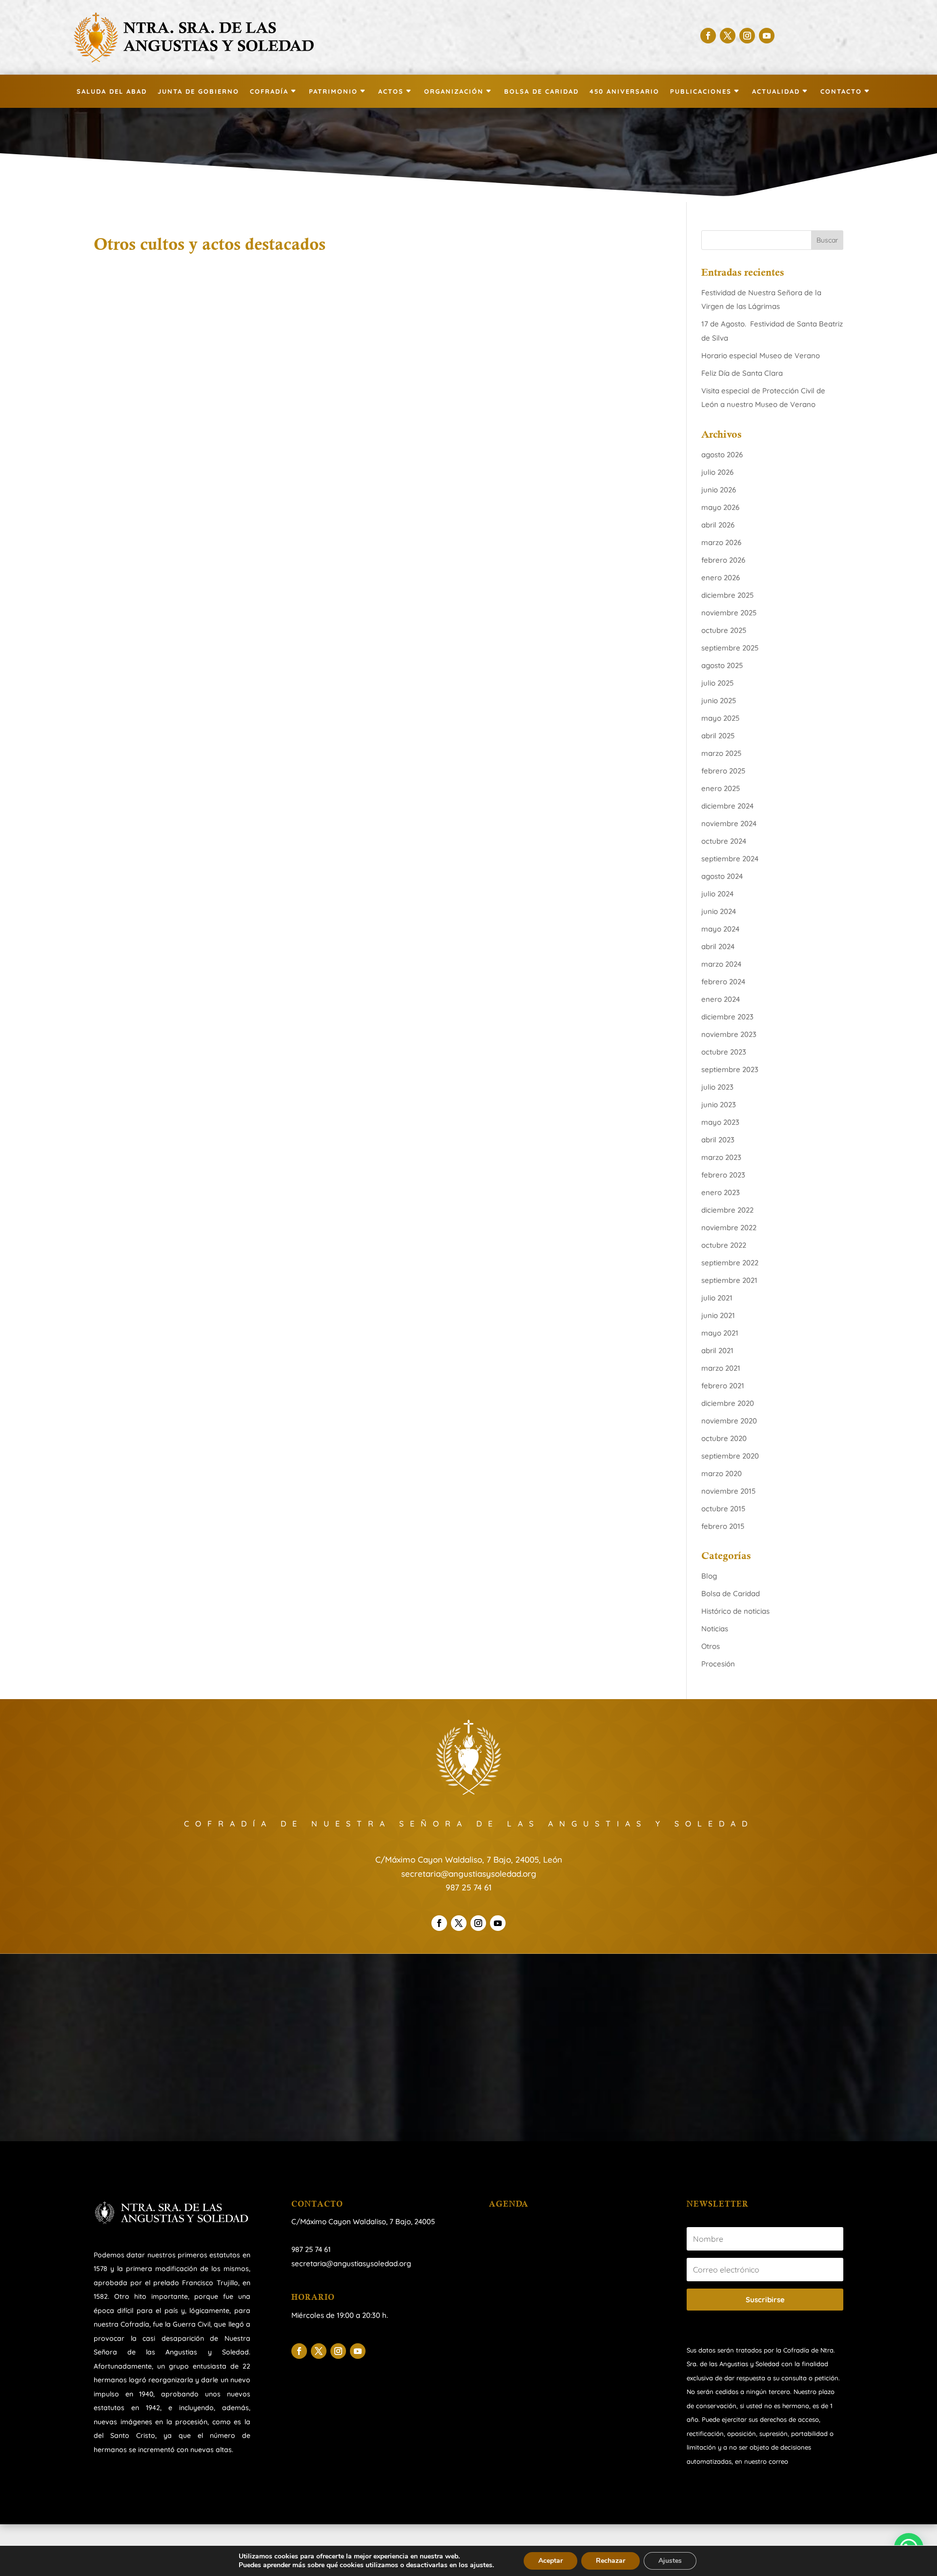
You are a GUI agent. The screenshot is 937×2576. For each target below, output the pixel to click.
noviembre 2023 (729, 1034)
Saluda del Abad (112, 91)
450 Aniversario (624, 91)
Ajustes (670, 2561)
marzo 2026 (721, 542)
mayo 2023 (720, 1122)
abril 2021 (717, 1350)
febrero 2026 (723, 560)
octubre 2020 (724, 1438)
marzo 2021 (721, 1368)
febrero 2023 (723, 1175)
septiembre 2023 (730, 1069)
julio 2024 (717, 894)
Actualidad (776, 91)
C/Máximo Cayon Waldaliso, (339, 2221)
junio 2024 (719, 911)
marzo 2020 (722, 1473)
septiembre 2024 (730, 859)
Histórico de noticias (735, 1611)
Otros (711, 1646)
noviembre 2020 (729, 1421)
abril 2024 (718, 946)
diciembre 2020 (728, 1403)
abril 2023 (718, 1140)
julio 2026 (717, 472)
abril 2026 (718, 525)
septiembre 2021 (729, 1280)
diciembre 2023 (727, 1017)
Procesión (718, 1664)
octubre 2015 (723, 1509)
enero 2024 (721, 999)
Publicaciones (701, 91)
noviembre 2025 (729, 613)
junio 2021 (718, 1315)
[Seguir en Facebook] (708, 36)
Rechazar (611, 2561)
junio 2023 (719, 1105)
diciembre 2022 (727, 1210)
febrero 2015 (723, 1526)
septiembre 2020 (730, 1456)
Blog (709, 1576)
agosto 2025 (722, 665)
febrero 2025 (723, 771)
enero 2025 (721, 788)
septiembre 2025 (730, 648)
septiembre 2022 (730, 1263)
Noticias (715, 1629)
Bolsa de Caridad (541, 91)
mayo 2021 (720, 1333)
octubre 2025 (724, 630)
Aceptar (550, 2561)
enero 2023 (721, 1192)
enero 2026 (721, 578)
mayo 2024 (720, 929)
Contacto (841, 91)
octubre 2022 (724, 1245)
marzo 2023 (721, 1157)
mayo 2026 (720, 507)
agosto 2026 (722, 455)
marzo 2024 (721, 964)
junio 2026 (719, 490)
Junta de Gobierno (198, 91)
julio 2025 (717, 683)
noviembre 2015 (728, 1491)
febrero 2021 (723, 1386)
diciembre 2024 (727, 806)
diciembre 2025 (727, 595)
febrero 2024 (723, 982)
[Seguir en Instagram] (747, 36)
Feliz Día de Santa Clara (742, 373)
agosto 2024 (722, 876)
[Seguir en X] (728, 36)
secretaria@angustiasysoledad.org (469, 1874)
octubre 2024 (724, 841)
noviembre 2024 (729, 823)
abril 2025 (718, 736)
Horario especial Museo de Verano (761, 355)
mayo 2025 (720, 718)
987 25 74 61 (468, 1887)
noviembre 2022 (729, 1227)
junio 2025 (719, 700)
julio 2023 (717, 1087)
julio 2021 (717, 1298)
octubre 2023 (724, 1052)
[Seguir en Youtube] (767, 36)
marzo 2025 (721, 753)
